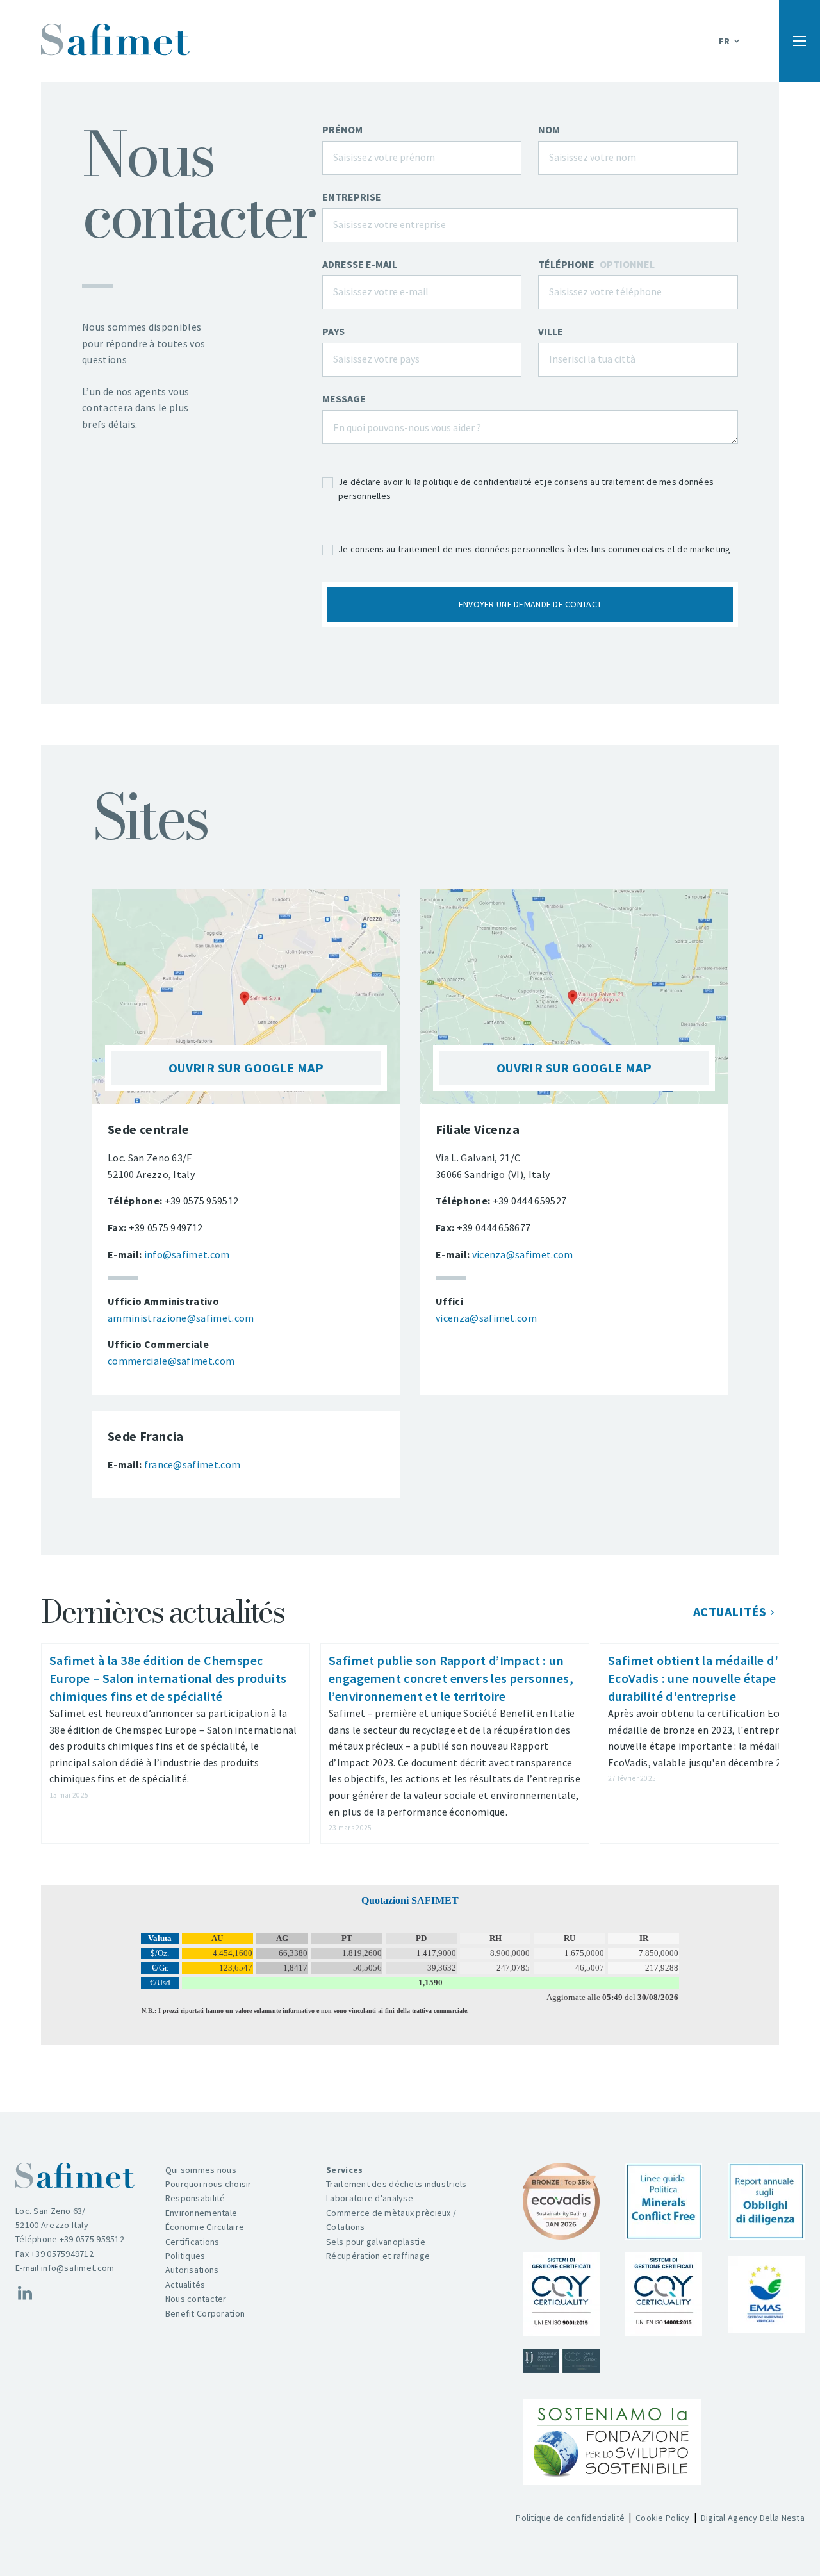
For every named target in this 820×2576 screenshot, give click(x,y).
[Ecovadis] (561, 2201)
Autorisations (192, 2270)
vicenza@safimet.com (523, 1254)
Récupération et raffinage (378, 2256)
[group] (176, 1743)
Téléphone (596, 264)
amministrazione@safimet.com (181, 1318)
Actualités (730, 1612)
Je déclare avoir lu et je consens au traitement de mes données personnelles (526, 489)
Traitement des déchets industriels (397, 2184)
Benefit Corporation (205, 2313)
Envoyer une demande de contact (530, 604)
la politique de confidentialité (473, 482)
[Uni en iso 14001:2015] (664, 2294)
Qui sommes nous (201, 2170)
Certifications (193, 2242)
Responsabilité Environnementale (201, 2205)
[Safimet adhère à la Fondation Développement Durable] (612, 2442)
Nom (549, 129)
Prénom (342, 129)
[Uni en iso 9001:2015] (561, 2294)
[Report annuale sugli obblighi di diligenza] (766, 2201)
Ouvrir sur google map (246, 1068)
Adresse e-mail (360, 264)
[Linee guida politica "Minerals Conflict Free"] (664, 2201)
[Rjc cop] (561, 2361)
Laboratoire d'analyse (370, 2198)
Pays (333, 331)
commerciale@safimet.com (171, 1361)
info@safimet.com (187, 1254)
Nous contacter (196, 2299)
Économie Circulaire (205, 2227)
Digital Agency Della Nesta (753, 2518)
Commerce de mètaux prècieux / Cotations (391, 2220)
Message (344, 398)
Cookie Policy (663, 2518)
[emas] (766, 2294)
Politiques (185, 2256)
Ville (551, 331)
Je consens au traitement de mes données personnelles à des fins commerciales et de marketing (535, 549)
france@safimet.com (193, 1464)
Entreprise (352, 197)
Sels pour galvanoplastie (376, 2242)
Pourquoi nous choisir (209, 2184)
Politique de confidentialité (570, 2518)
